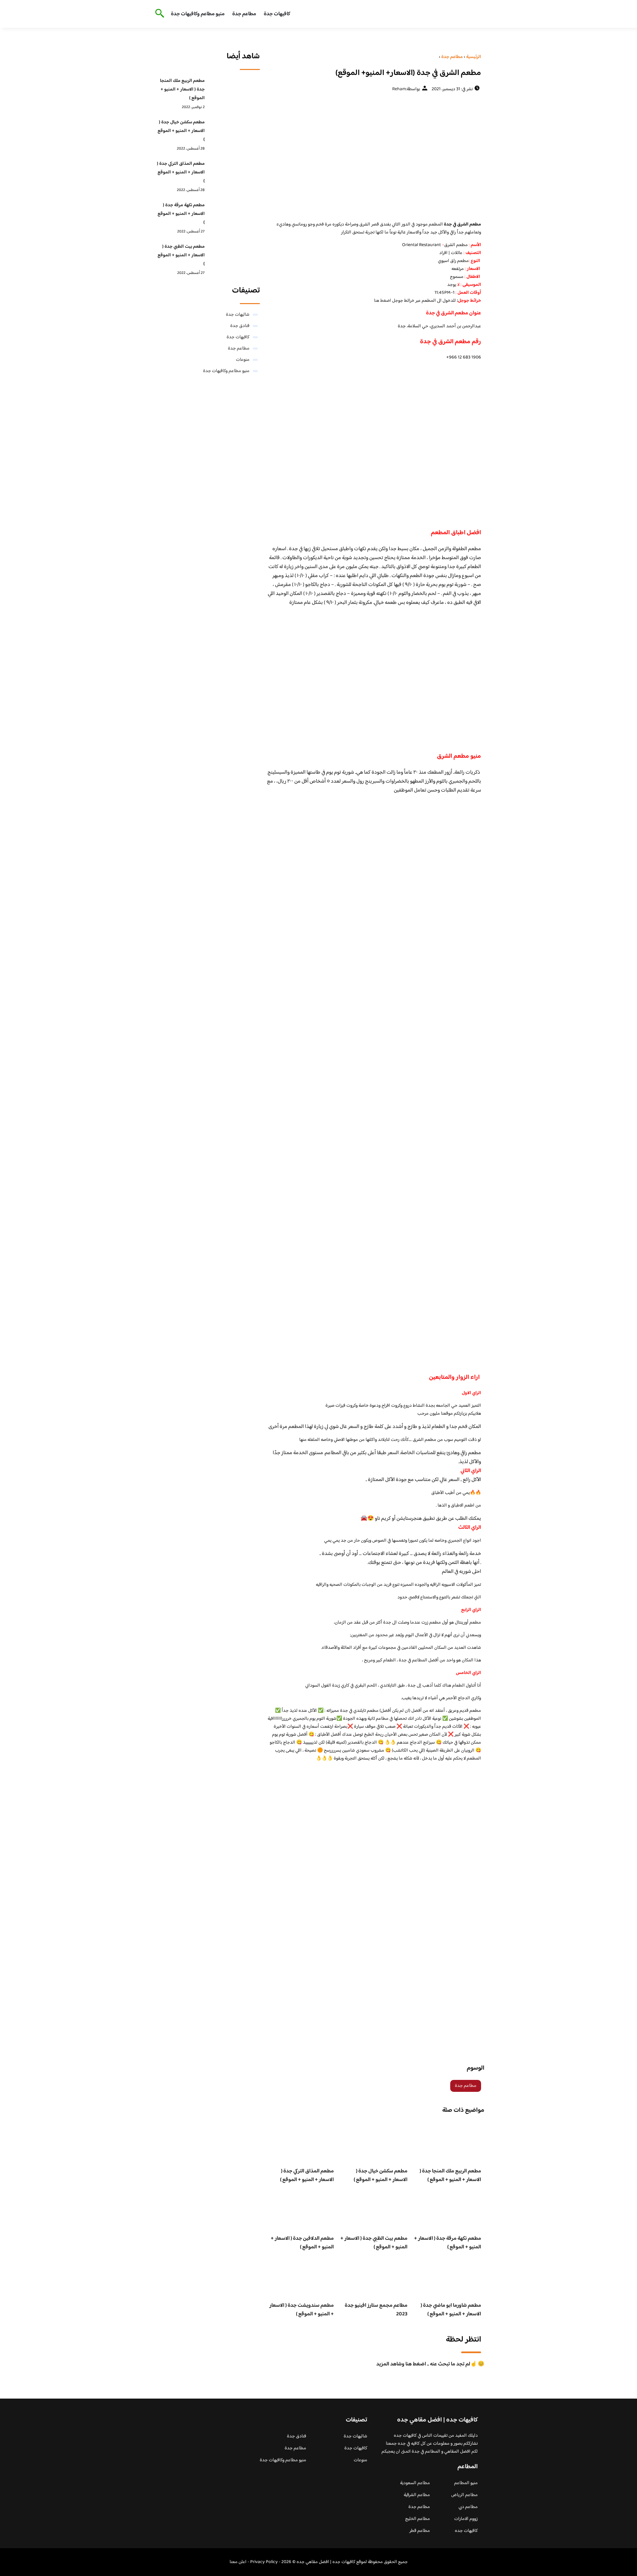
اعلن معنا (238, 2562)
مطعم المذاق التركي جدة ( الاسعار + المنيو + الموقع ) (307, 2176)
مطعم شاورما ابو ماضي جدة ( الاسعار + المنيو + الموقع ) (451, 2310)
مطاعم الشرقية (417, 2495)
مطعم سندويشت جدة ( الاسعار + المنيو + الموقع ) (302, 2310)
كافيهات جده (466, 2531)
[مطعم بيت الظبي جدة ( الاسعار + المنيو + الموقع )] (234, 257)
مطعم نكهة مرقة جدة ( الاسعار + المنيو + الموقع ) (448, 2243)
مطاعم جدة (244, 14)
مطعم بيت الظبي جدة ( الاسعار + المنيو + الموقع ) (374, 2243)
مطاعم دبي (468, 2507)
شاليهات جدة (238, 315)
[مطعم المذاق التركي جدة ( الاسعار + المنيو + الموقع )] (234, 174)
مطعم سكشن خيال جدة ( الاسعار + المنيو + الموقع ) (381, 2176)
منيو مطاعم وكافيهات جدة (198, 14)
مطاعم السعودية (415, 2483)
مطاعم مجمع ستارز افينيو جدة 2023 (376, 2310)
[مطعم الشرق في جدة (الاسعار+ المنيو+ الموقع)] (374, 156)
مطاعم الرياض (464, 2495)
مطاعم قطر (420, 2531)
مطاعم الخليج (418, 2519)
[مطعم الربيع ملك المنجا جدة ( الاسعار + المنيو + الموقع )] (234, 91)
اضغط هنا (383, 301)
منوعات (243, 360)
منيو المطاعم (466, 2483)
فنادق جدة (240, 326)
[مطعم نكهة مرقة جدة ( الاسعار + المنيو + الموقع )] (234, 216)
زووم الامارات (466, 2519)
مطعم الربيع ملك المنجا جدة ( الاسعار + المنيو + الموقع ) (450, 2176)
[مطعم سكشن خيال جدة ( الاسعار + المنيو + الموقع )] (234, 133)
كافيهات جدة (277, 14)
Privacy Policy (264, 2562)
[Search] (158, 14)
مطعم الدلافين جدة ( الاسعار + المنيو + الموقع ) (302, 2243)
